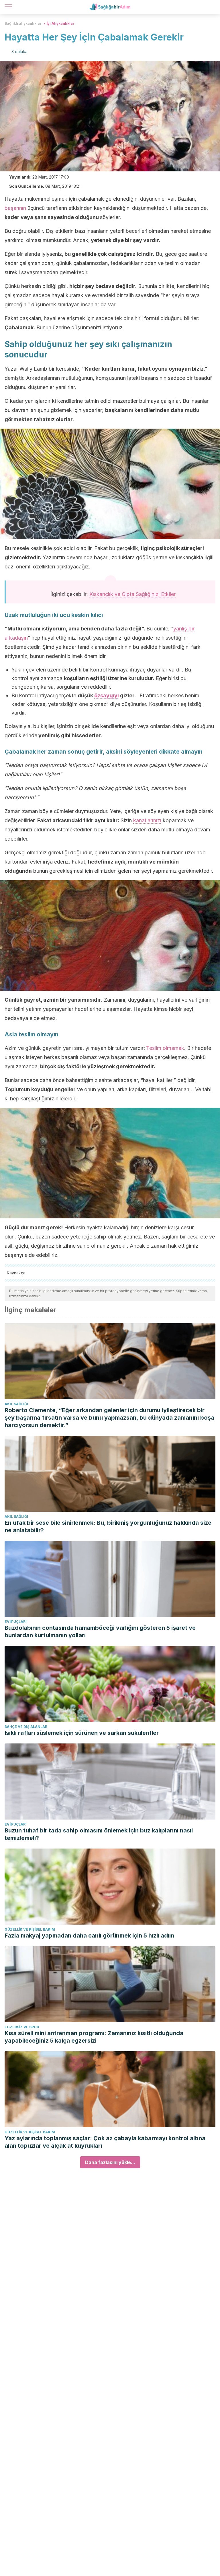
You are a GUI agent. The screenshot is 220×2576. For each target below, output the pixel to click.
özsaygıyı (107, 695)
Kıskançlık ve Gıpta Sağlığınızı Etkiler (132, 594)
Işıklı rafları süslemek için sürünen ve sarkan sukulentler (82, 1733)
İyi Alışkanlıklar (61, 23)
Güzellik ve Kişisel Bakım (30, 1929)
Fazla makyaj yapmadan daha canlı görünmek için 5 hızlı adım (89, 1936)
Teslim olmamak (165, 1048)
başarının (15, 208)
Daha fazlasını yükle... (110, 2162)
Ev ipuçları (16, 1622)
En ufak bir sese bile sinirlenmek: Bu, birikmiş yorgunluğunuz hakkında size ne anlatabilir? (108, 1526)
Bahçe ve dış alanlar (26, 1727)
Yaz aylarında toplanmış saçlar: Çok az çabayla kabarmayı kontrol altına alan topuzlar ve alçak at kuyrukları (105, 2142)
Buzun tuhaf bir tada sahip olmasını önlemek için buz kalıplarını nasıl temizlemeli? (99, 1834)
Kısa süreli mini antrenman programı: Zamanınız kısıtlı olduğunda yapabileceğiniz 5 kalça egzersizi (94, 2037)
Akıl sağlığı (16, 1404)
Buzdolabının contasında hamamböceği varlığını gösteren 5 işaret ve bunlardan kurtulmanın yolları (100, 1631)
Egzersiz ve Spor (22, 2027)
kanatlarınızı (147, 820)
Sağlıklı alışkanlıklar (23, 23)
